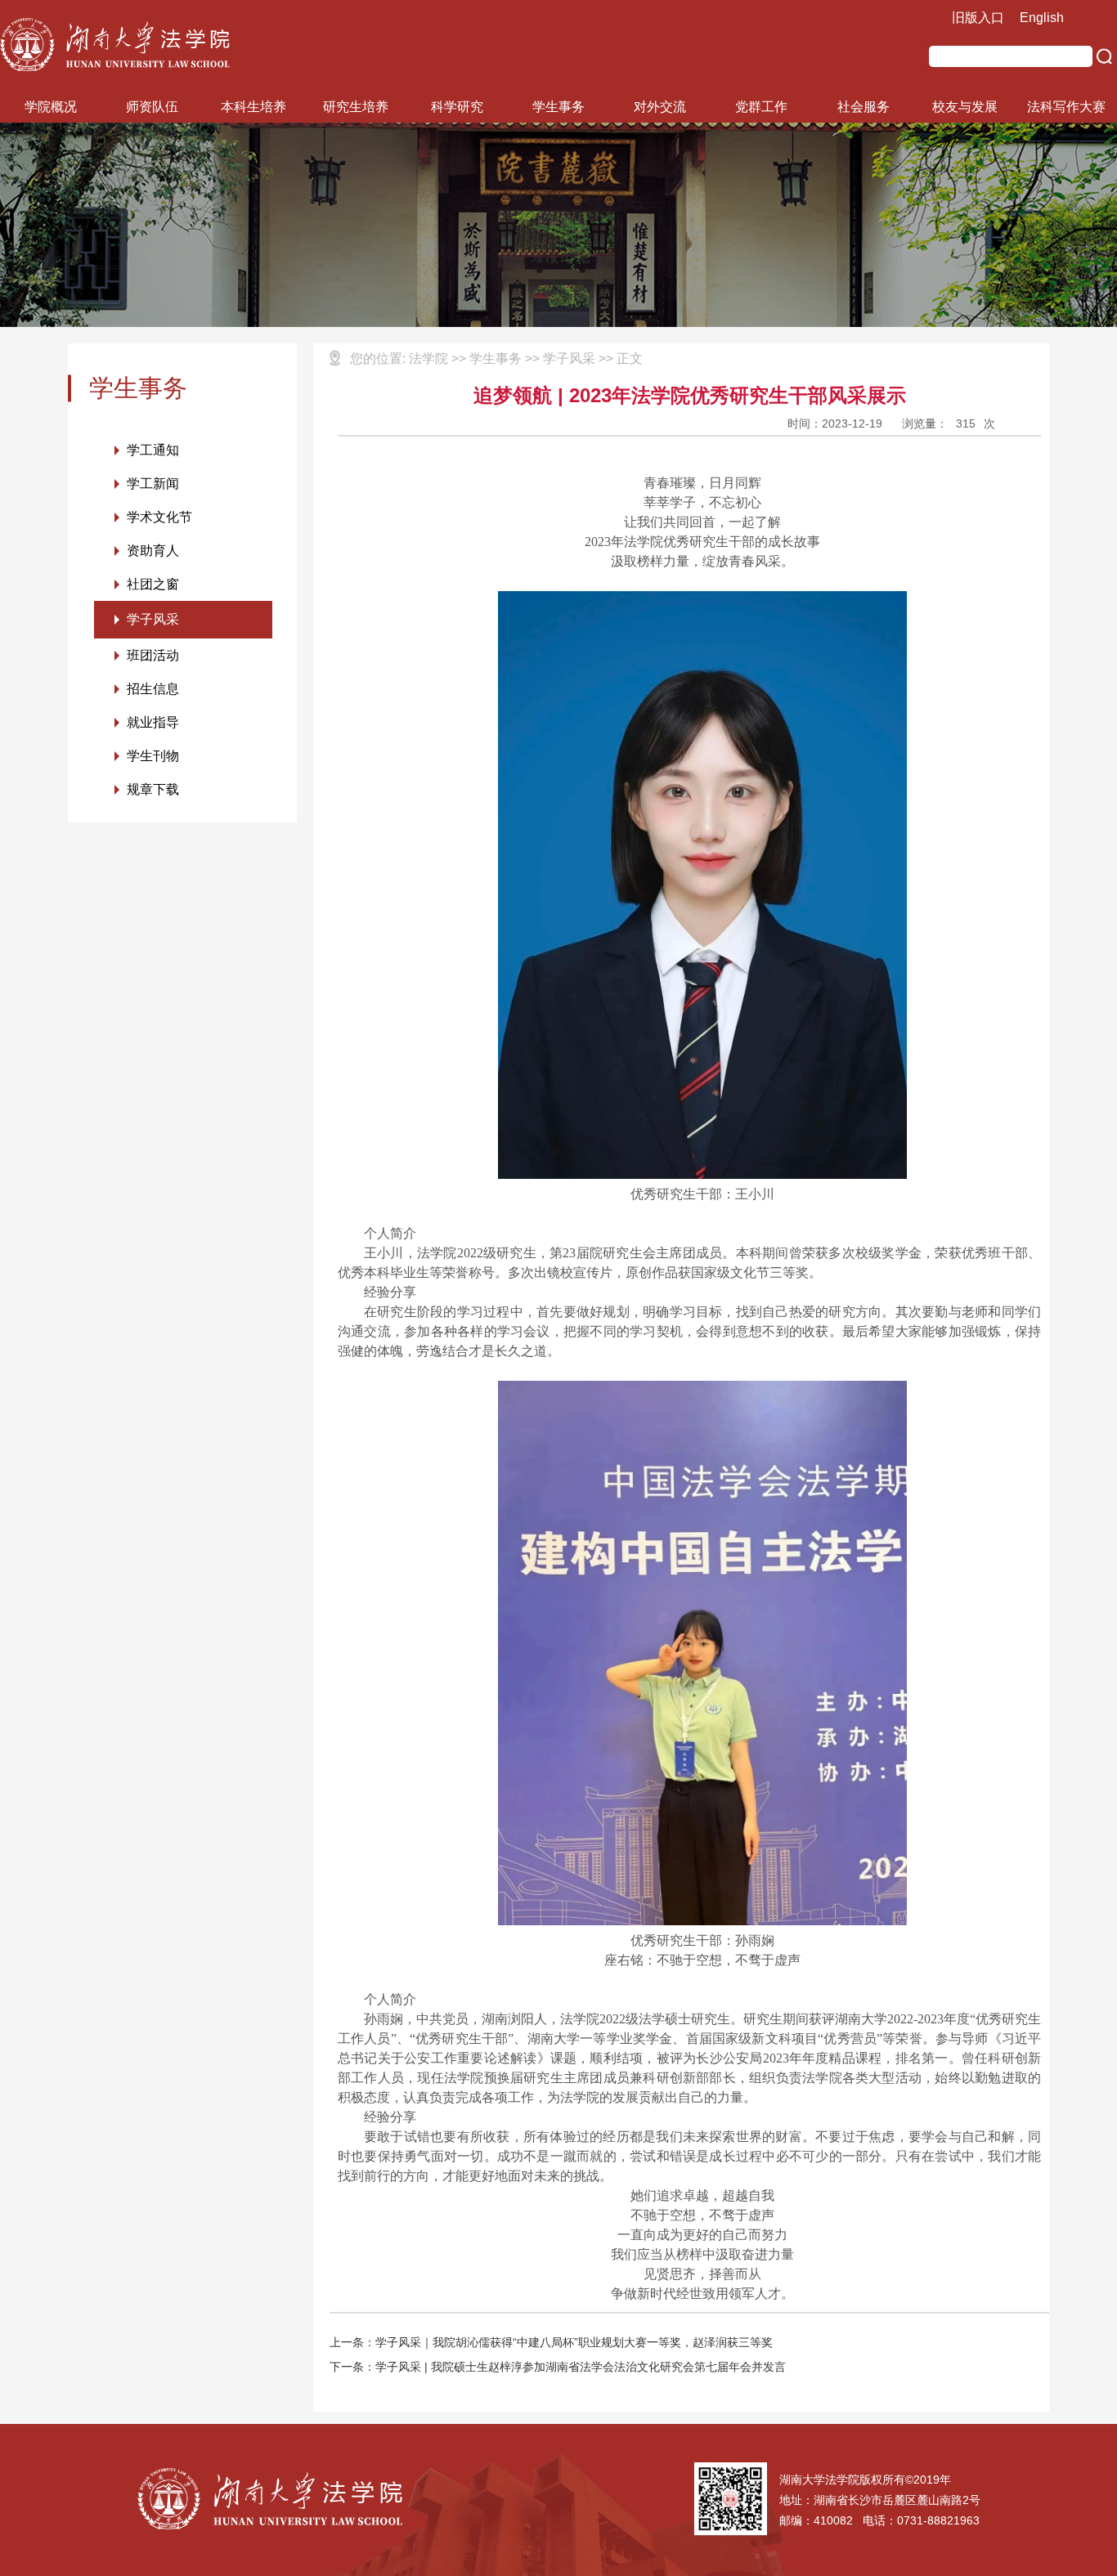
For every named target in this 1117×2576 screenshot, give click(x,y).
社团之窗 (153, 584)
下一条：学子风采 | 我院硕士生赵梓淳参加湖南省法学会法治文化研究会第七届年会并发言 (558, 2367)
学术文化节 (159, 517)
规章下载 (153, 789)
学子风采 (153, 619)
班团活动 (153, 655)
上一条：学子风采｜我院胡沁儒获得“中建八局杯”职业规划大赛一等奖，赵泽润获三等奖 (551, 2342)
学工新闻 (153, 484)
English (1042, 18)
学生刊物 (153, 756)
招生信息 (153, 689)
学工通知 (153, 450)
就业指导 (153, 722)
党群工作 (761, 107)
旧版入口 (978, 18)
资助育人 (153, 551)
